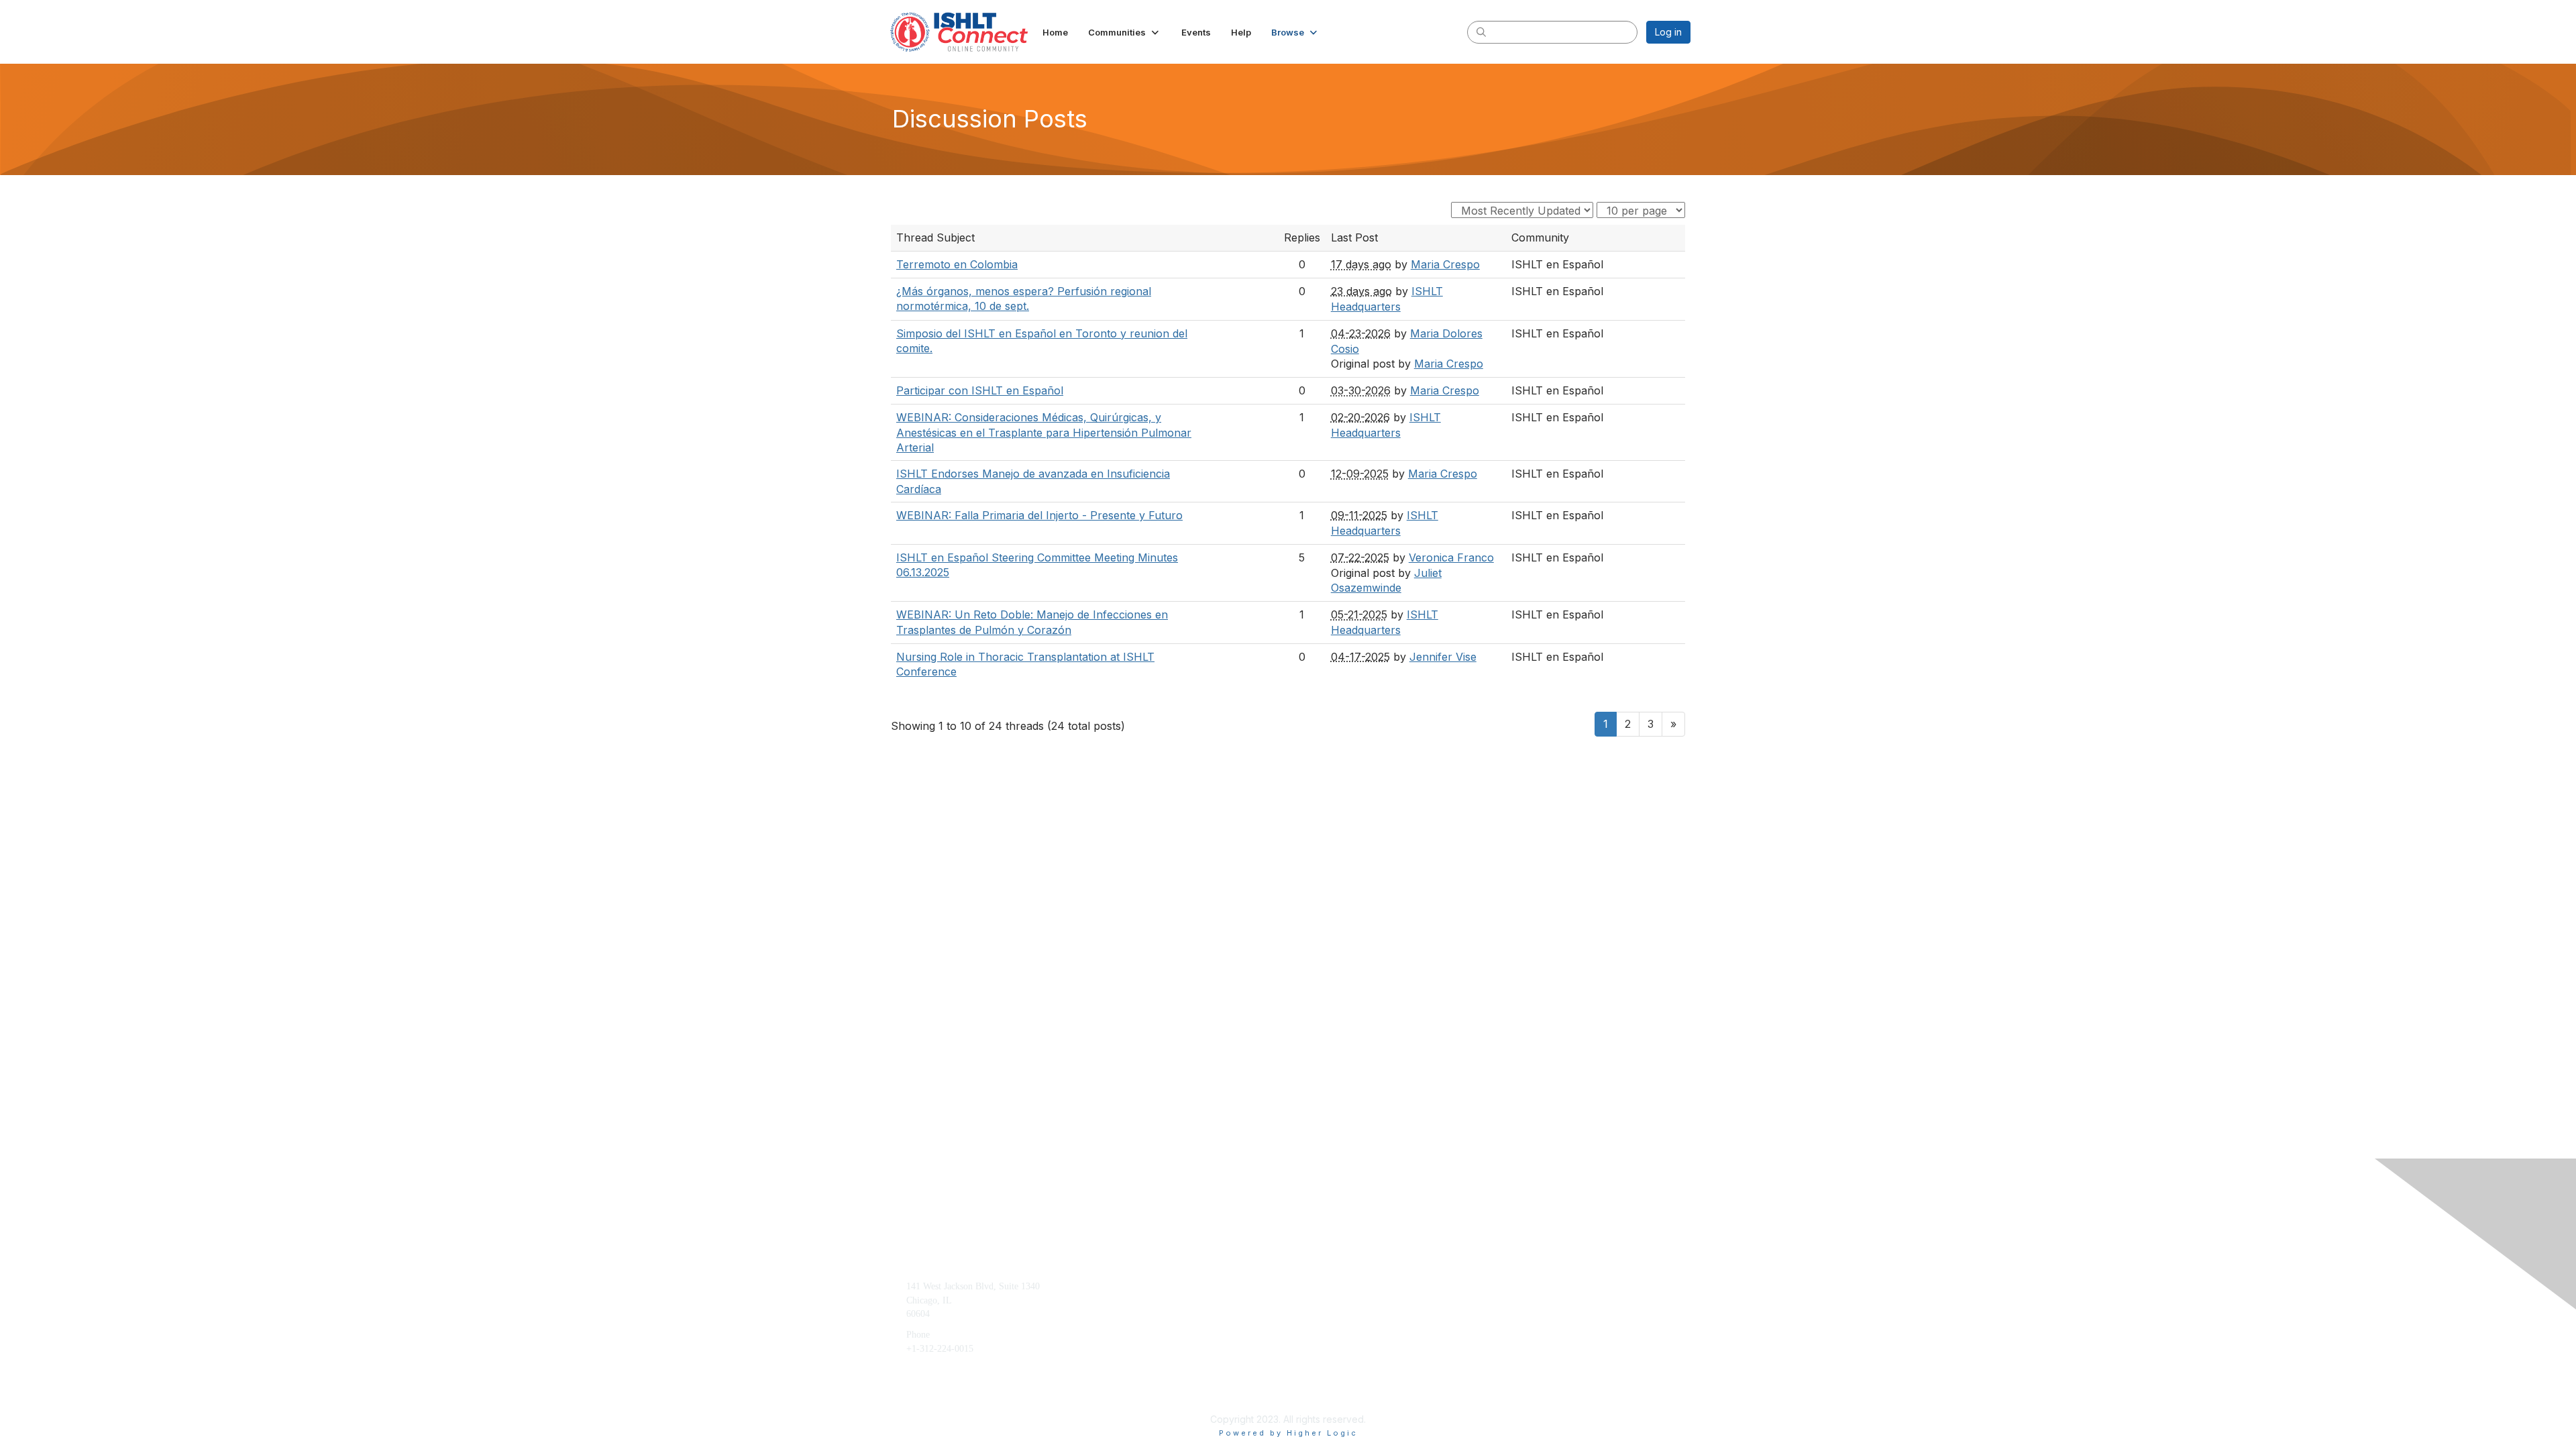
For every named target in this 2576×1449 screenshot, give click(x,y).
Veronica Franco (1451, 557)
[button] (1125, 32)
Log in (1668, 32)
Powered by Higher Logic (1288, 1433)
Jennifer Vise (1443, 657)
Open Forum (1511, 1286)
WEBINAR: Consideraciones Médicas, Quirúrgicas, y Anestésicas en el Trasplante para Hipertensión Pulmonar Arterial (1044, 432)
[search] (1481, 32)
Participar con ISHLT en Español (980, 390)
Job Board (1507, 1307)
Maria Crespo (1445, 264)
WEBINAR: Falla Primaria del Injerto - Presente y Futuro (1039, 515)
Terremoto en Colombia (957, 264)
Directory (1505, 1327)
